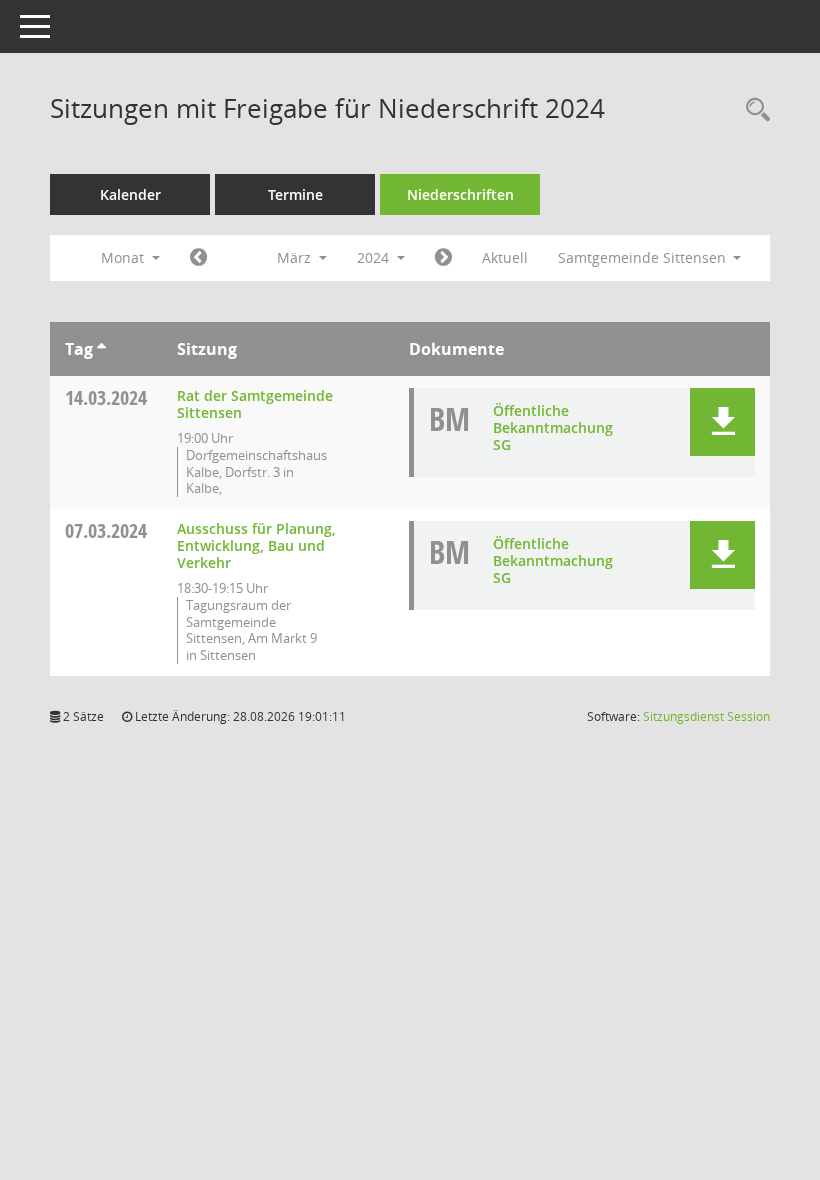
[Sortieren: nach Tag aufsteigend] (101, 349)
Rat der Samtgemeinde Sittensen (255, 404)
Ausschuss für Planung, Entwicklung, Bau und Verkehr (256, 545)
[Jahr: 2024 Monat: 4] (443, 258)
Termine (295, 194)
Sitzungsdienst (706, 716)
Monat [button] (124, 257)
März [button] (296, 257)
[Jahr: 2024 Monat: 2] (198, 258)
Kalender (130, 194)
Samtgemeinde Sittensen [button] (644, 257)
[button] (722, 422)
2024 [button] (375, 257)
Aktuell (505, 257)
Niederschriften (460, 194)
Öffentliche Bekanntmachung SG (553, 427)
